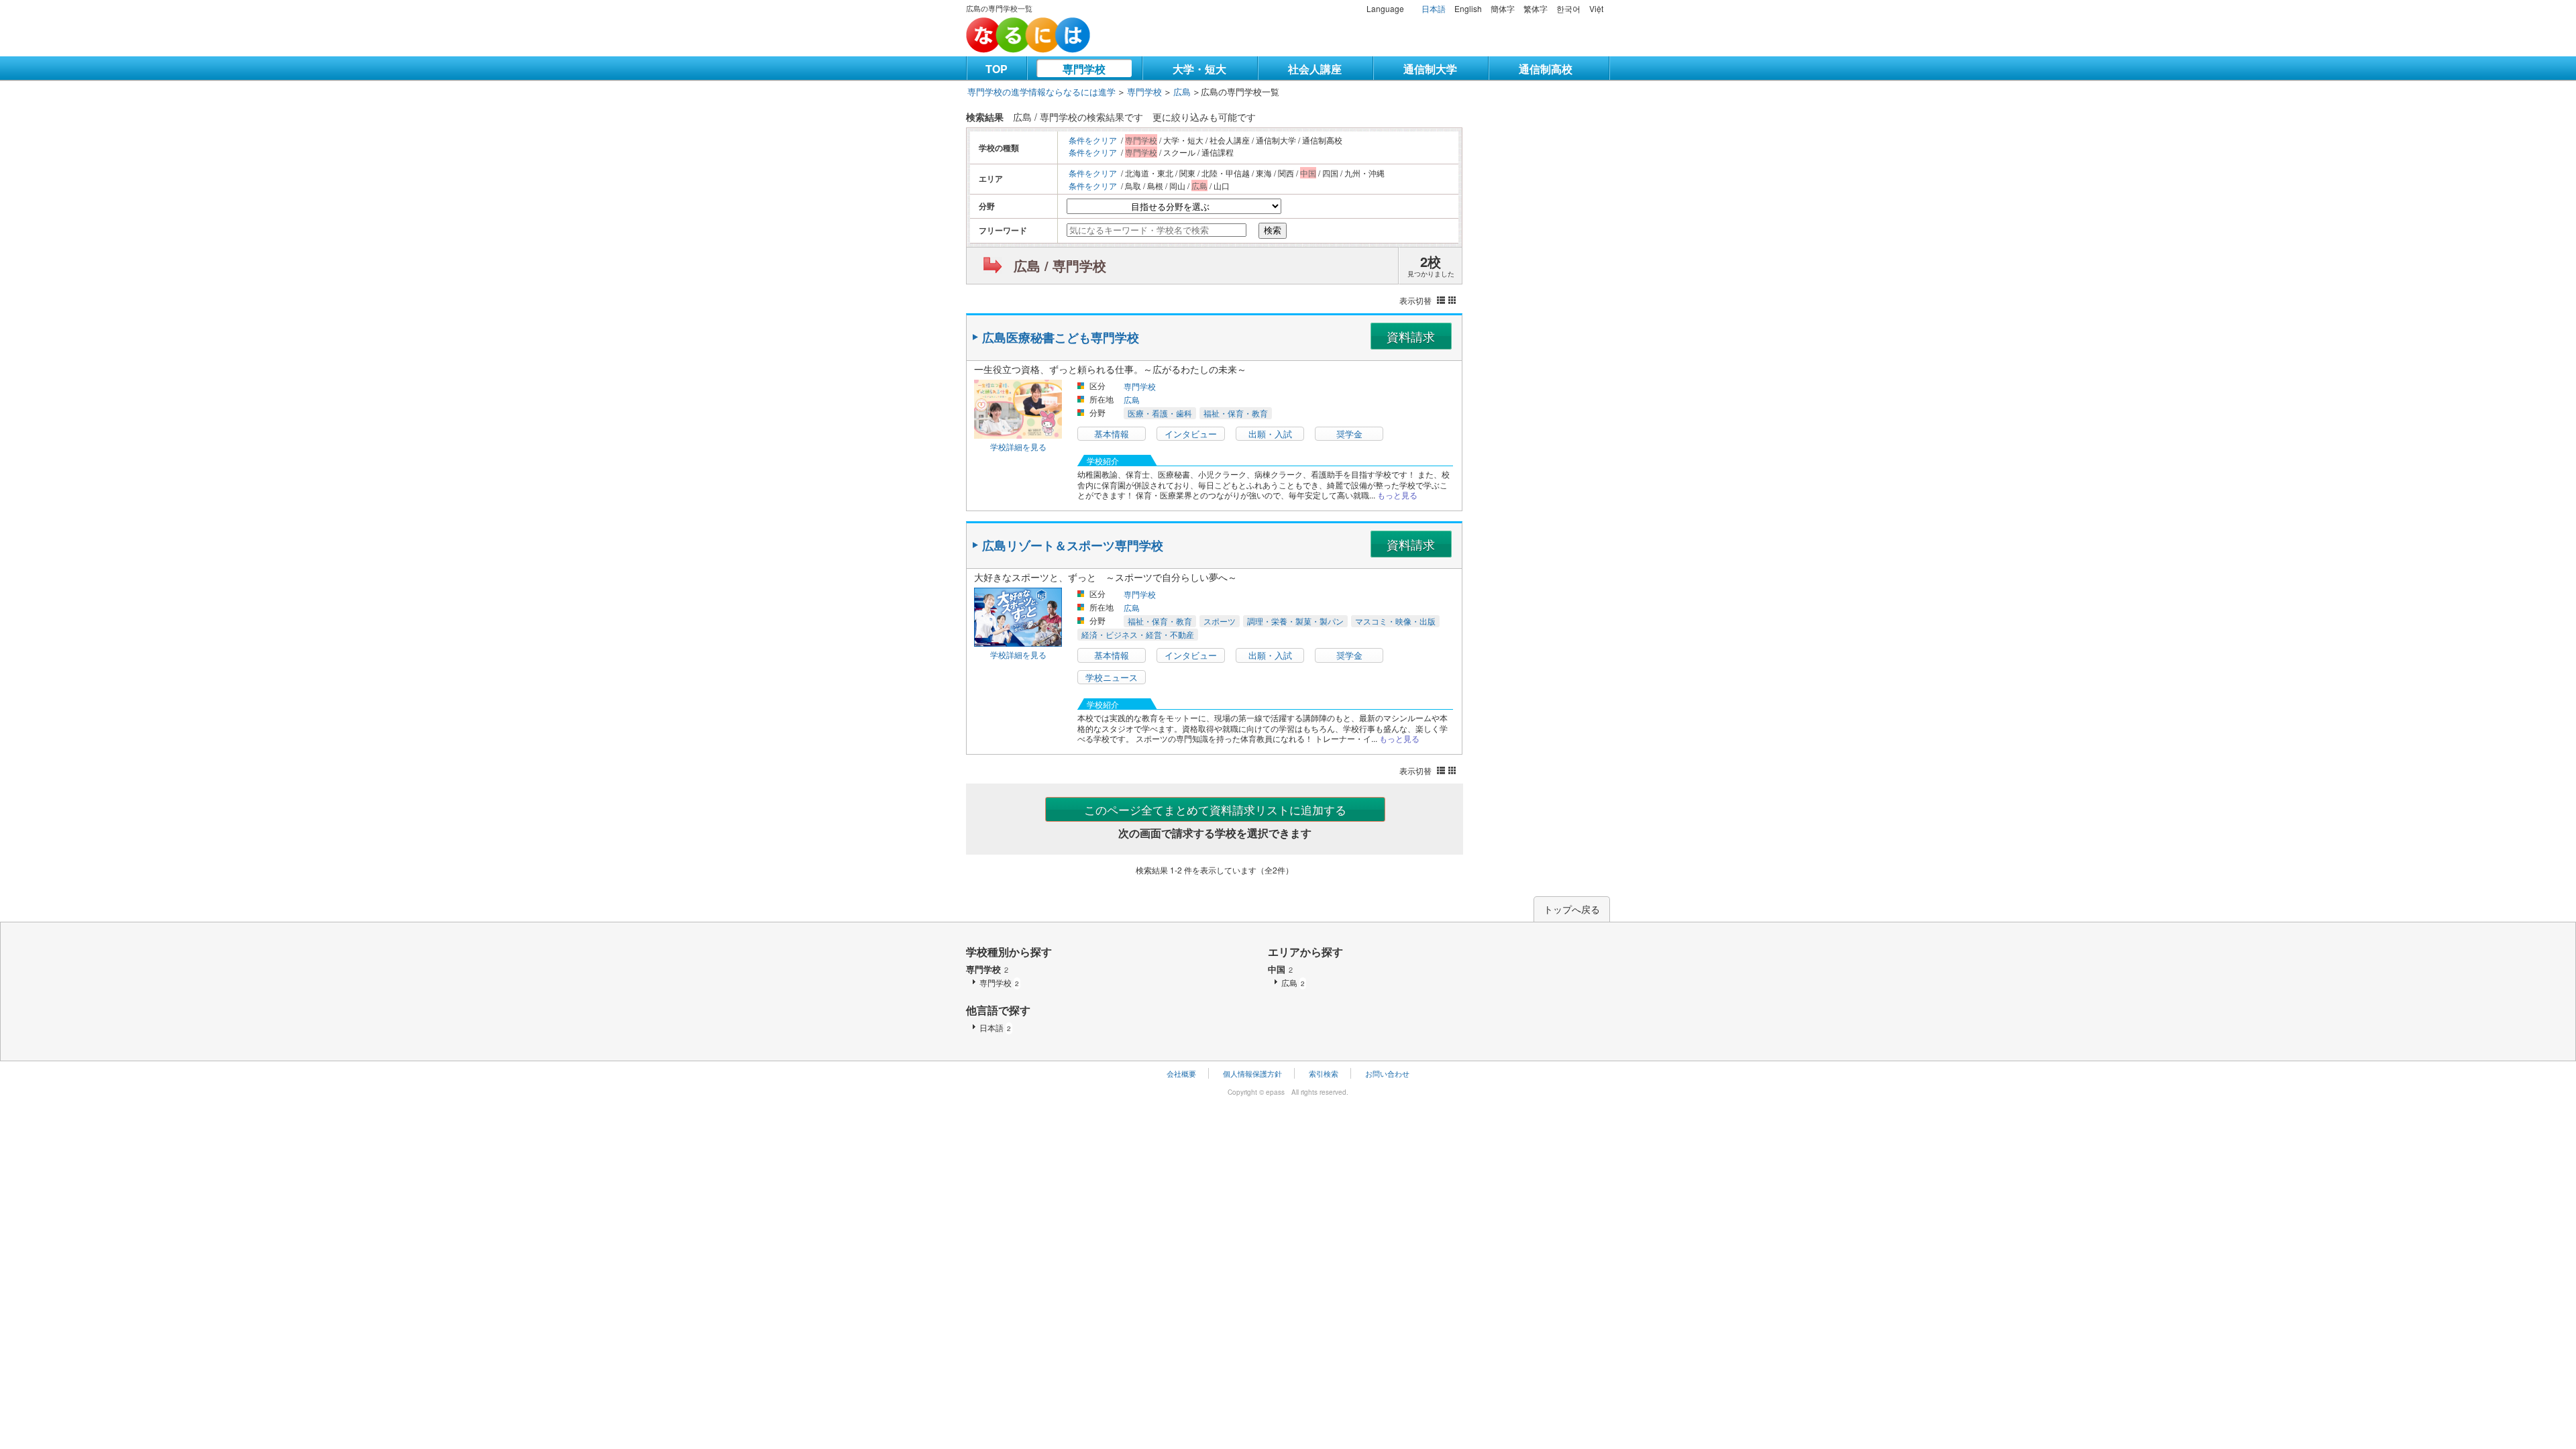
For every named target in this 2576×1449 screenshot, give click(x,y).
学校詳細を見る (1018, 446)
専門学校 (1084, 69)
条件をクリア (1093, 140)
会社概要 (1181, 1073)
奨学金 (1349, 434)
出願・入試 (1270, 434)
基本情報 (1112, 434)
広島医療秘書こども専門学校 (1061, 337)
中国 (1280, 969)
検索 (1273, 230)
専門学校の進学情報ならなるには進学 (1041, 92)
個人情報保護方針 (1252, 1073)
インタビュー (1191, 434)
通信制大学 (1430, 69)
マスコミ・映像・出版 (1395, 621)
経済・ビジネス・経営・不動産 (1138, 634)
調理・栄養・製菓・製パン (1295, 621)
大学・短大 (1199, 69)
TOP (997, 69)
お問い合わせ (1387, 1073)
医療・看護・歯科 (1160, 413)
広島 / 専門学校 (1060, 265)
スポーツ (1220, 621)
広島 (1182, 92)
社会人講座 (1315, 69)
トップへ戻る (1572, 909)
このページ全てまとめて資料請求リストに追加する (1215, 809)
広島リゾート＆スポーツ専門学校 (1073, 545)
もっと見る (1397, 495)
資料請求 (1411, 336)
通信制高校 (1546, 69)
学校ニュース (1112, 677)
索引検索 (1324, 1073)
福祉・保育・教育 (1236, 413)
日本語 (1434, 8)
